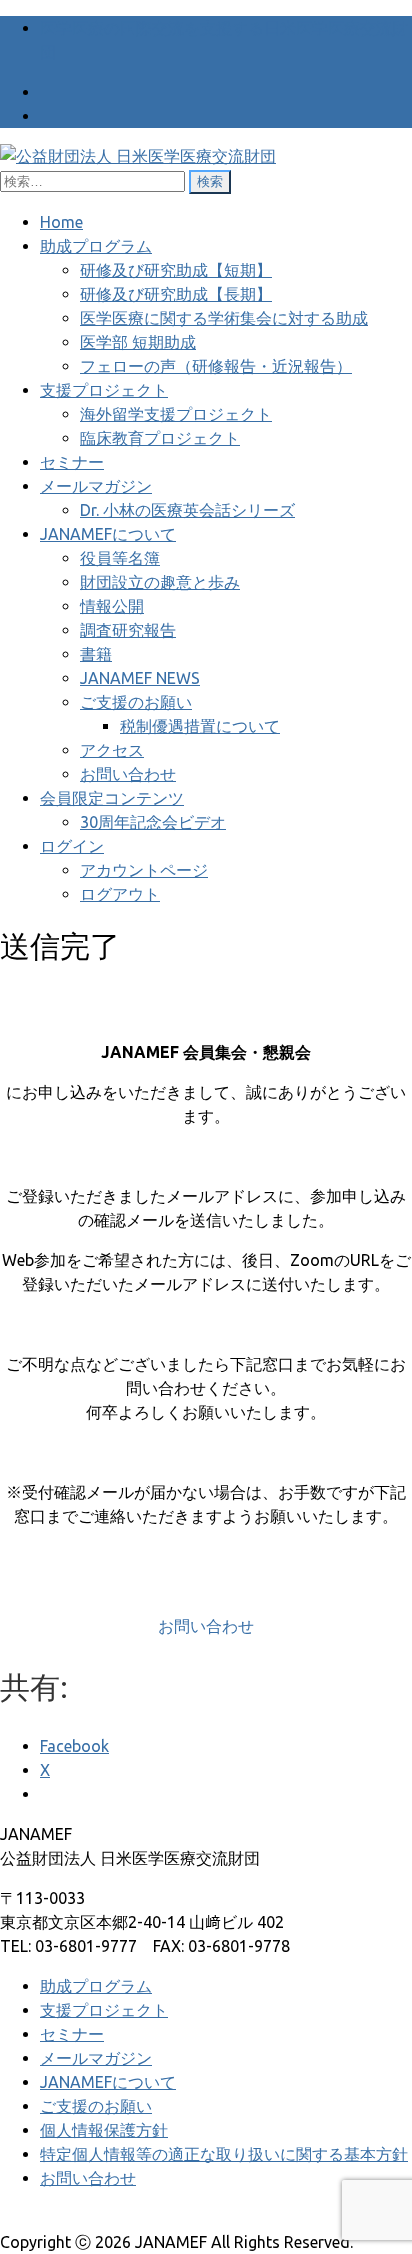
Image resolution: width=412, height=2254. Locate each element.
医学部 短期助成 (138, 342)
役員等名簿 (120, 558)
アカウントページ (144, 870)
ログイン (72, 846)
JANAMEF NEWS (140, 678)
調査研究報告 (128, 630)
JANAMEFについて (108, 534)
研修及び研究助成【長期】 (176, 294)
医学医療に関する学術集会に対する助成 (224, 318)
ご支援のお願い (136, 702)
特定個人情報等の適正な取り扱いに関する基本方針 (224, 2154)
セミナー (72, 462)
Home (61, 222)
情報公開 (112, 606)
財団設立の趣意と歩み (160, 582)
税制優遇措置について (200, 726)
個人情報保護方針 (104, 2130)
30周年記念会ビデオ (153, 822)
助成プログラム (96, 246)
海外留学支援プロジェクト (176, 414)
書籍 (96, 654)
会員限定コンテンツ (112, 798)
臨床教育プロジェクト (160, 438)
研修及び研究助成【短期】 (176, 270)
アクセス (112, 750)
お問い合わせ (128, 774)
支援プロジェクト (104, 390)
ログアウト (120, 894)
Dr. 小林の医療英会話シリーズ (187, 510)
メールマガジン (96, 486)
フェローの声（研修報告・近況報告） (216, 366)
